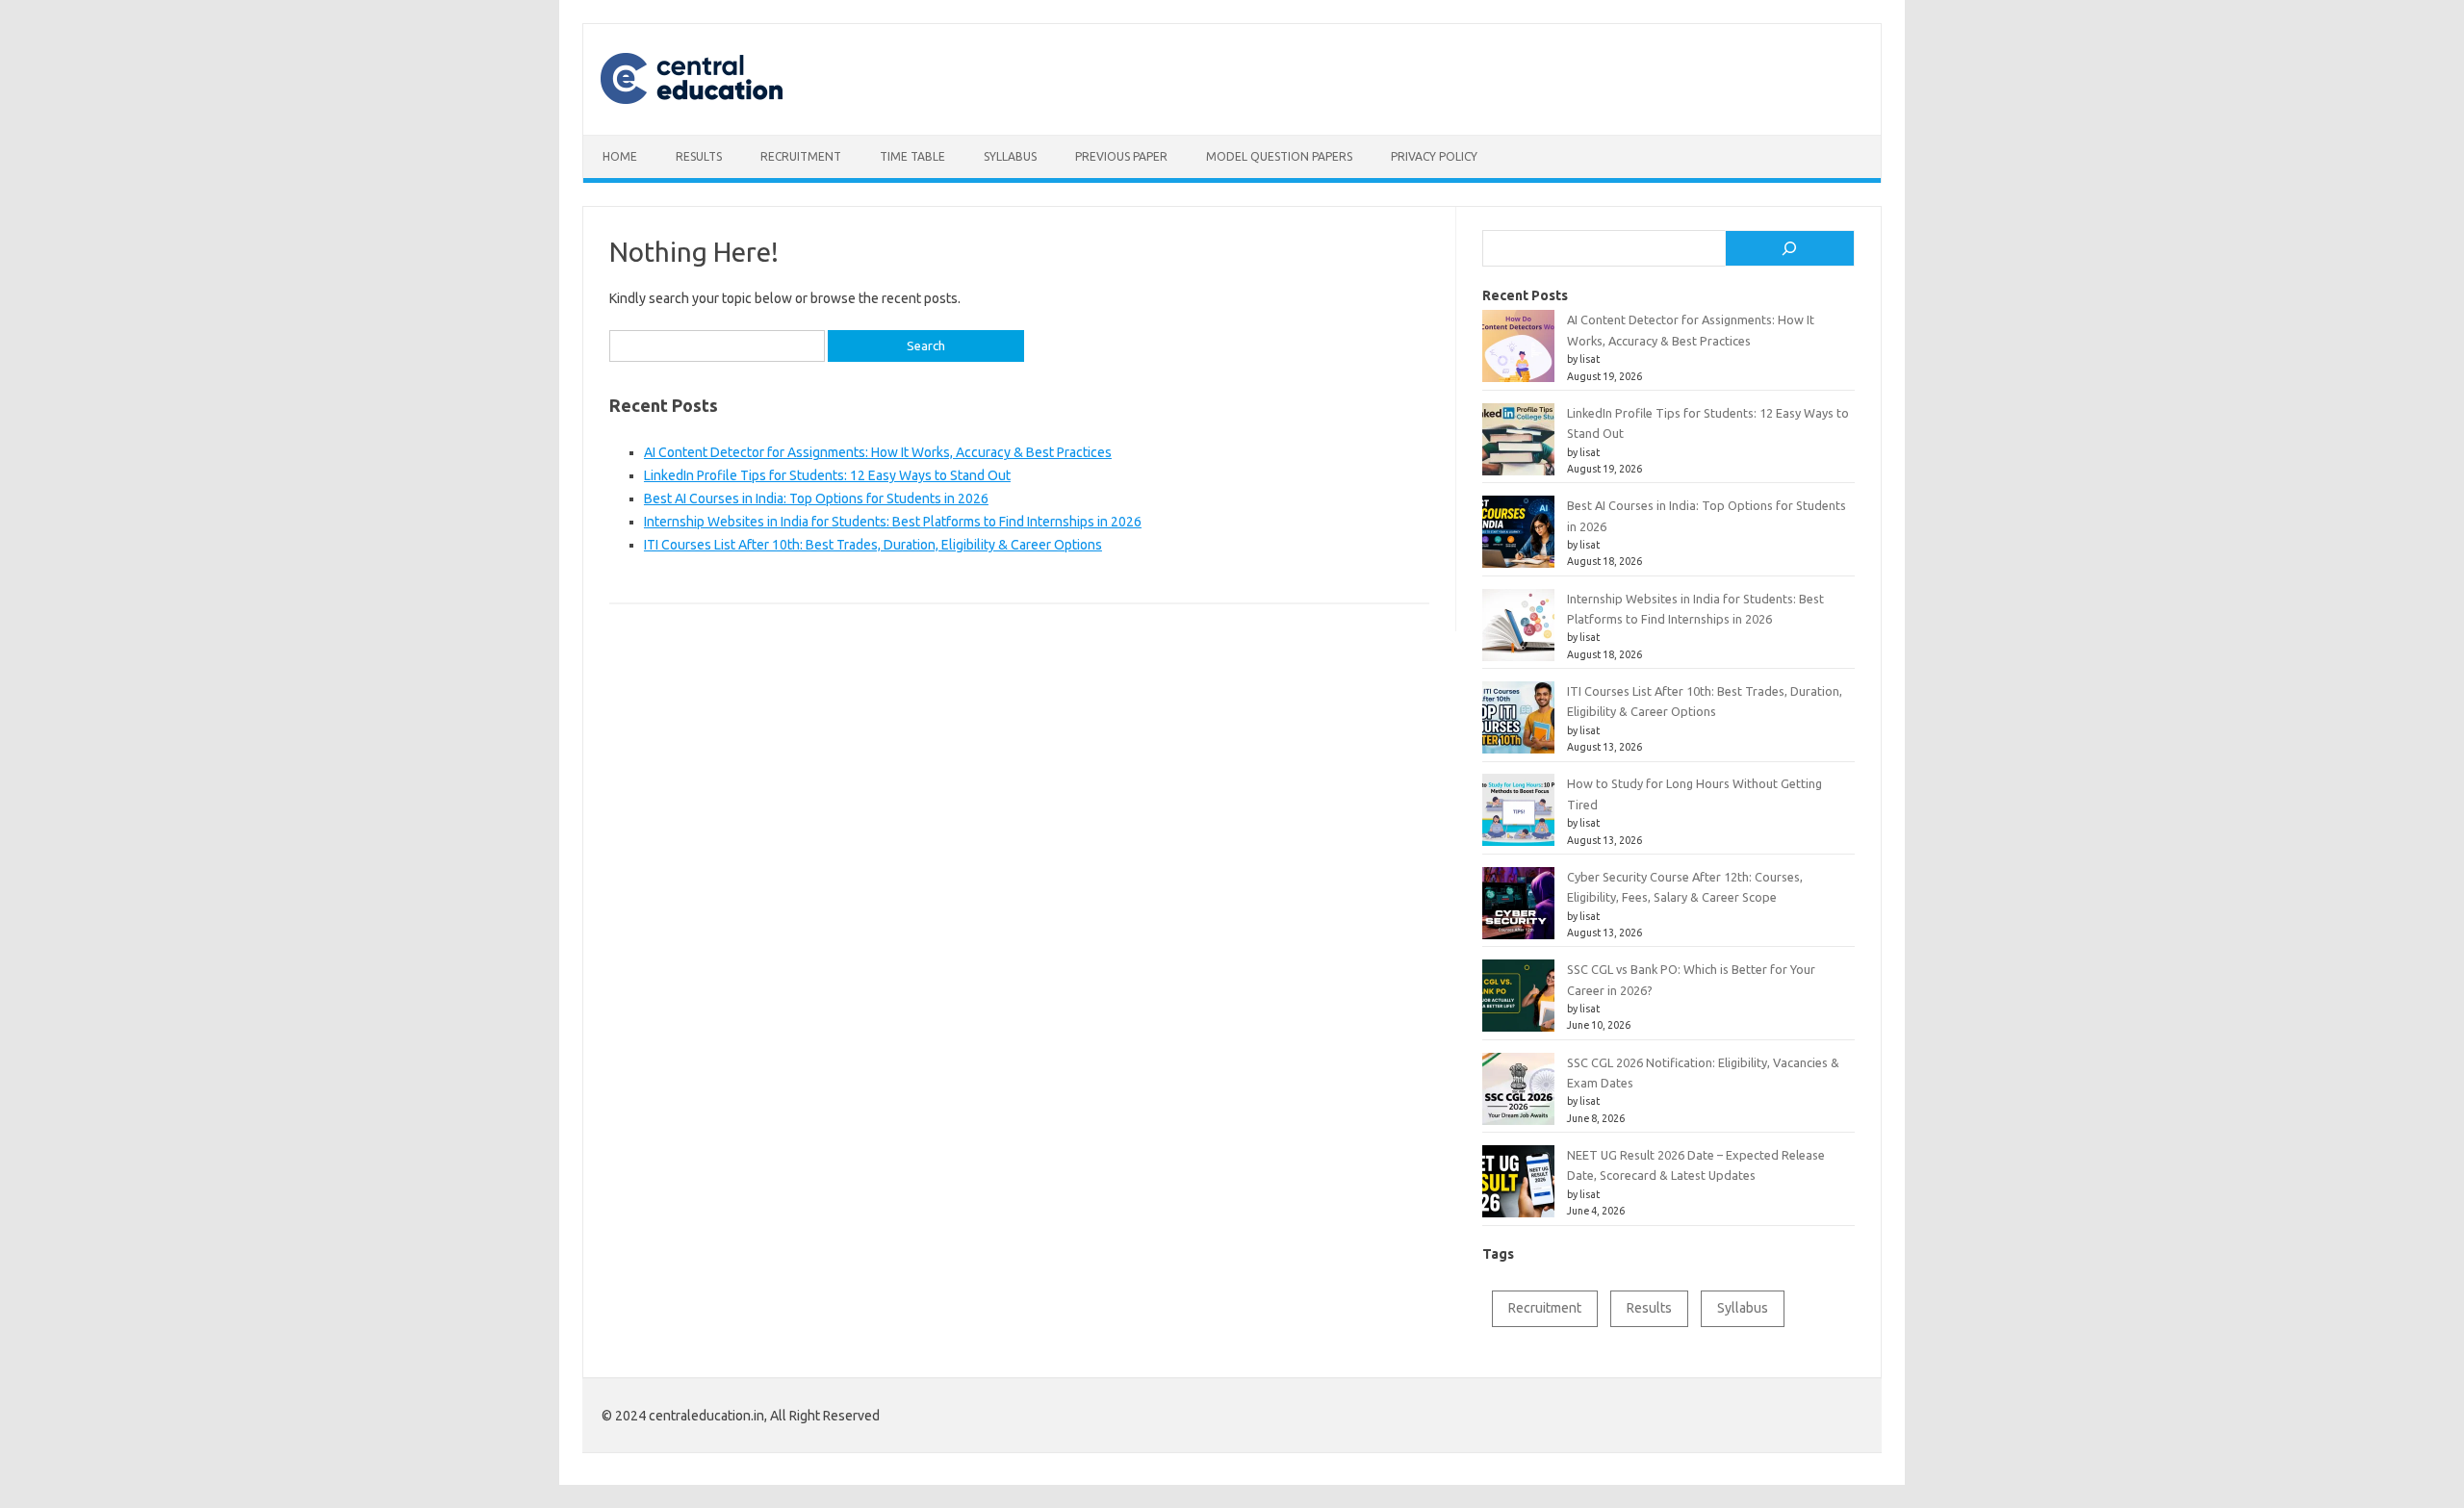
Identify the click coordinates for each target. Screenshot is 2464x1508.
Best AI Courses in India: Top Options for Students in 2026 (816, 498)
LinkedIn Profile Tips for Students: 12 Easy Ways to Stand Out (827, 475)
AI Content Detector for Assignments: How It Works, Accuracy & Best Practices (878, 452)
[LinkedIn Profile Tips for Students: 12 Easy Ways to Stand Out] (1518, 447)
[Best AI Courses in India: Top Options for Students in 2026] (1518, 539)
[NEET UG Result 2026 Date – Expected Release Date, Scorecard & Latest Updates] (1518, 1189)
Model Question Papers (1279, 156)
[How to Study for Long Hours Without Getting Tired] (1518, 818)
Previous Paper (1121, 156)
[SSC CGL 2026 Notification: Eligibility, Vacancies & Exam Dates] (1518, 1097)
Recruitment (801, 156)
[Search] (1790, 248)
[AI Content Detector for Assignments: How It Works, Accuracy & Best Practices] (1518, 354)
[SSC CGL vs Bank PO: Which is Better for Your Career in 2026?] (1518, 1003)
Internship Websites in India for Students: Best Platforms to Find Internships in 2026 (893, 522)
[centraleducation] (706, 102)
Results (699, 156)
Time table (912, 156)
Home (620, 156)
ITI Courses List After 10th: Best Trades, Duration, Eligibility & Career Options (873, 545)
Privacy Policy (1434, 156)
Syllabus (1010, 156)
